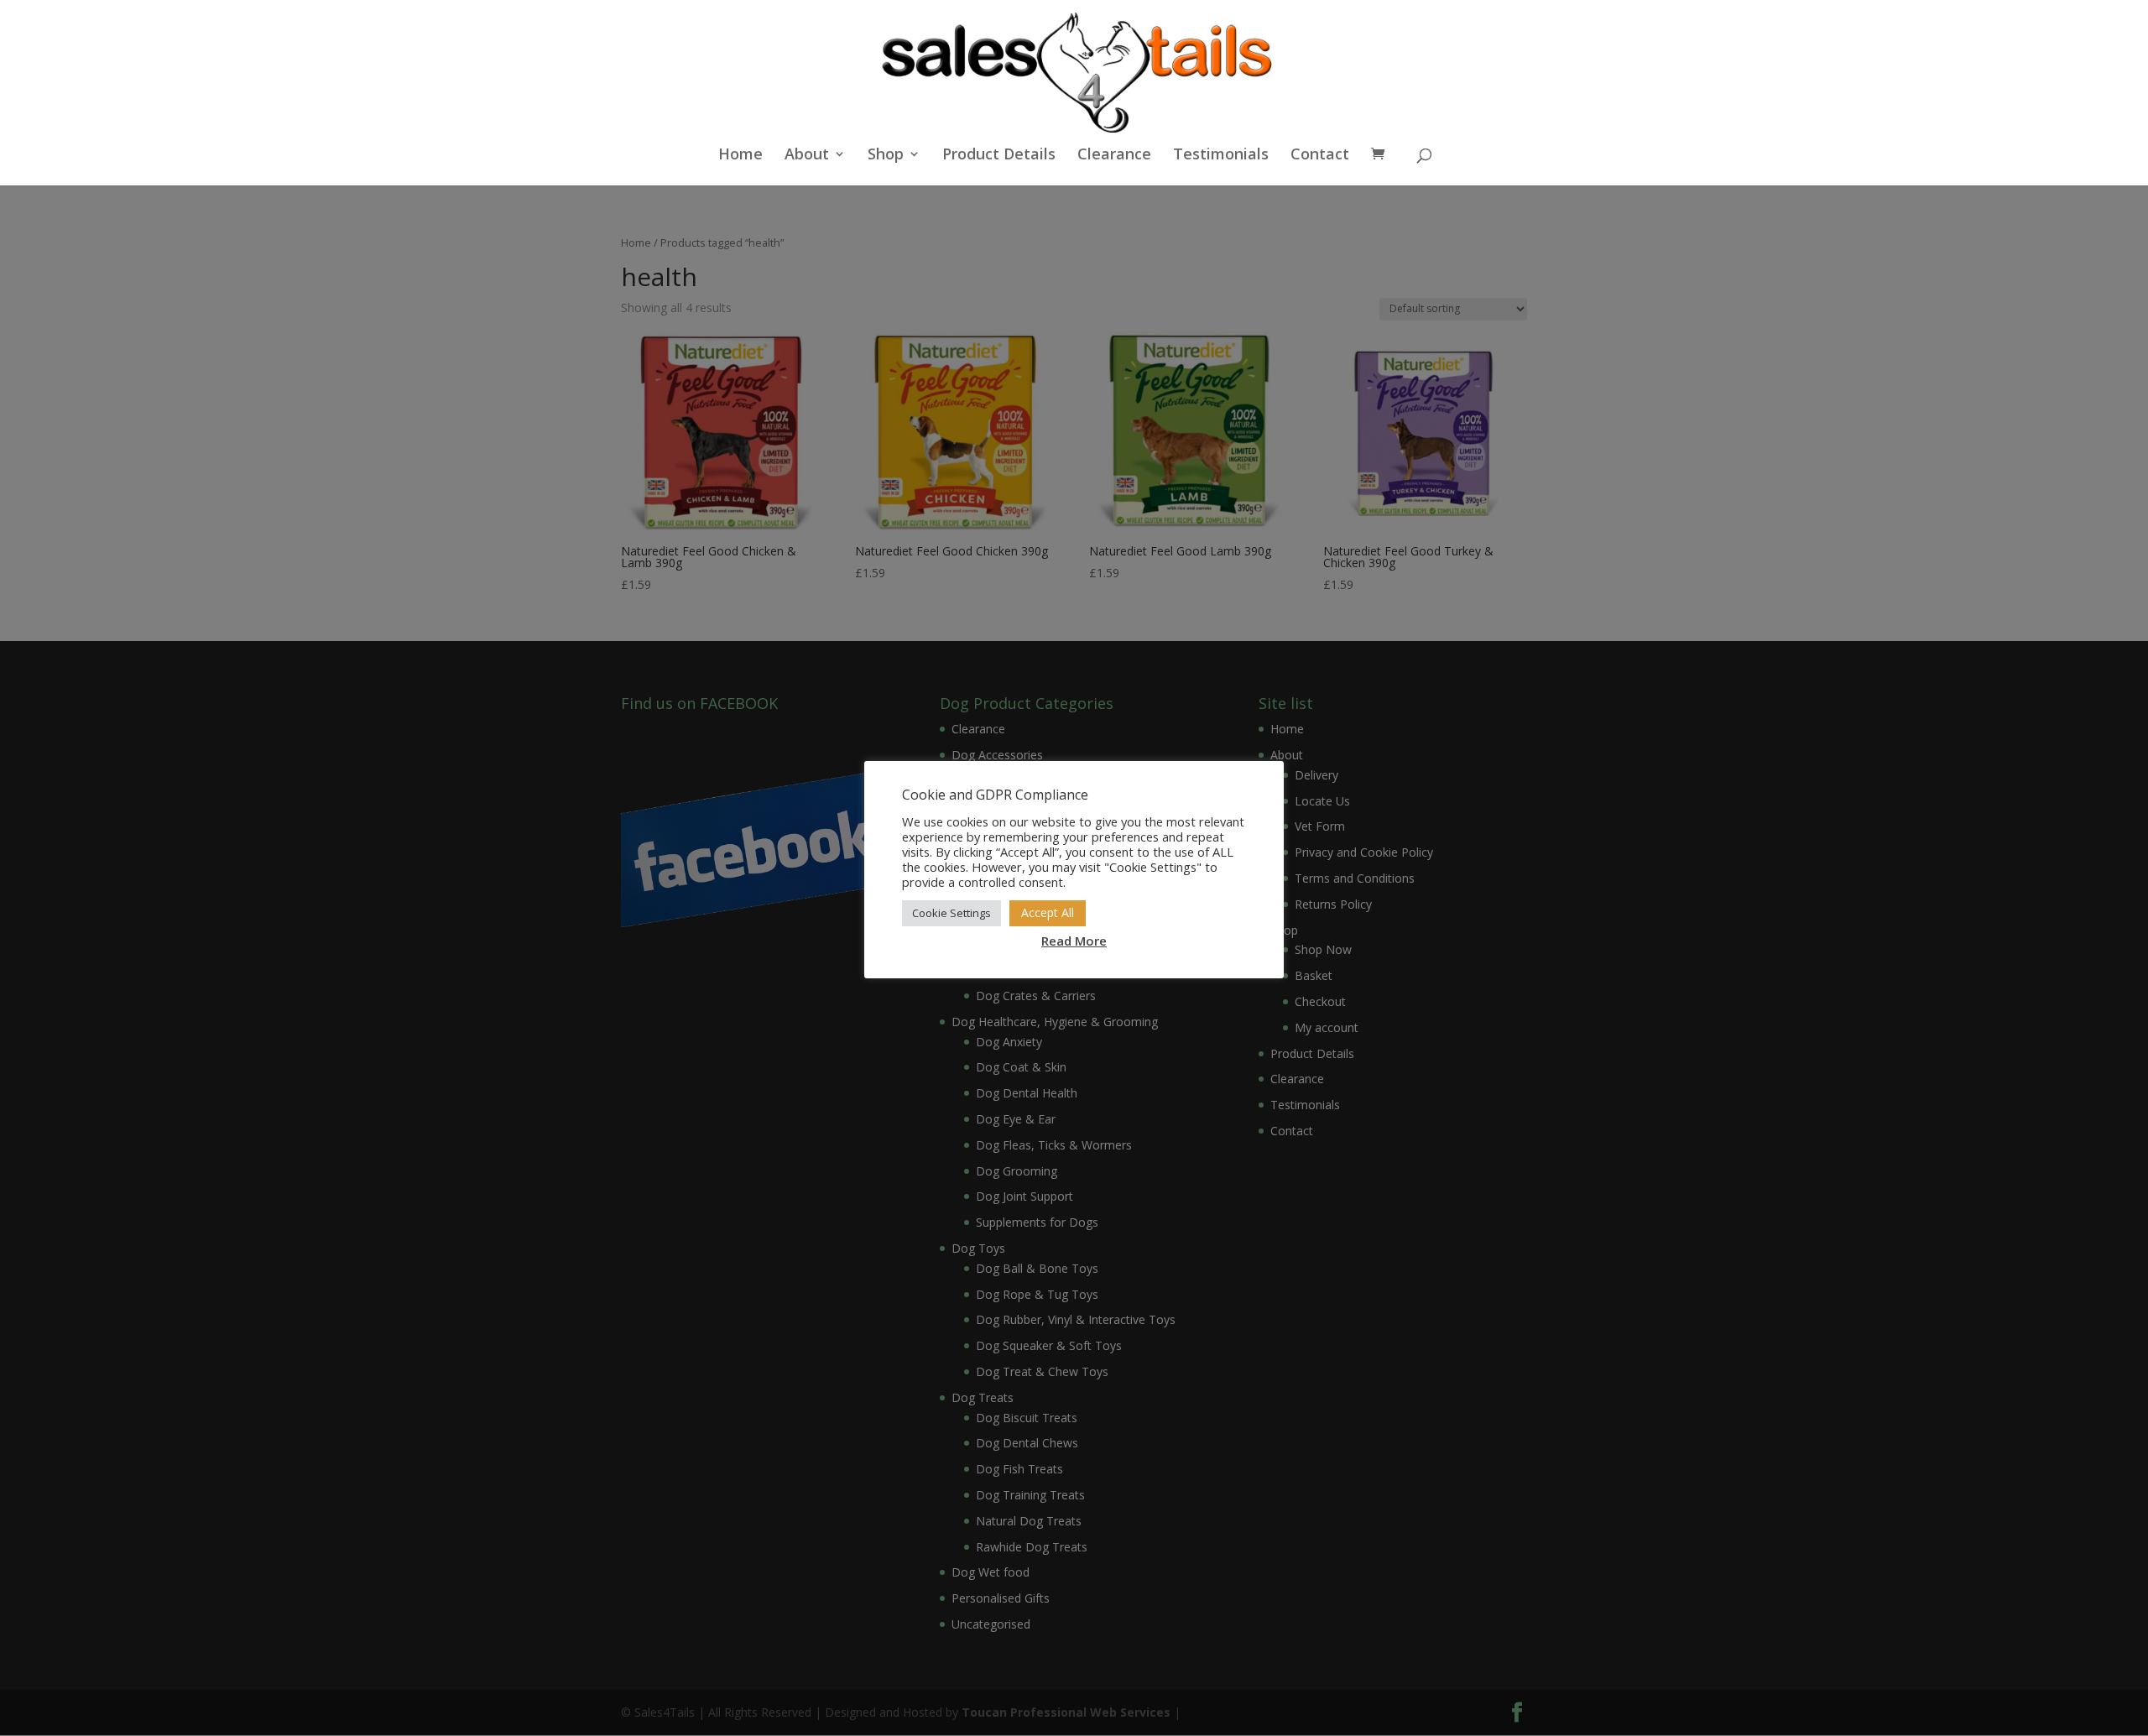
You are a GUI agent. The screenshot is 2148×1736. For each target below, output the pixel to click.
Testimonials (1221, 156)
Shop (886, 156)
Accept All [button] (1048, 912)
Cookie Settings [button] (951, 913)
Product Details (999, 156)
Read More (1074, 941)
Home (740, 156)
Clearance (1114, 156)
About (807, 156)
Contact (1320, 156)
